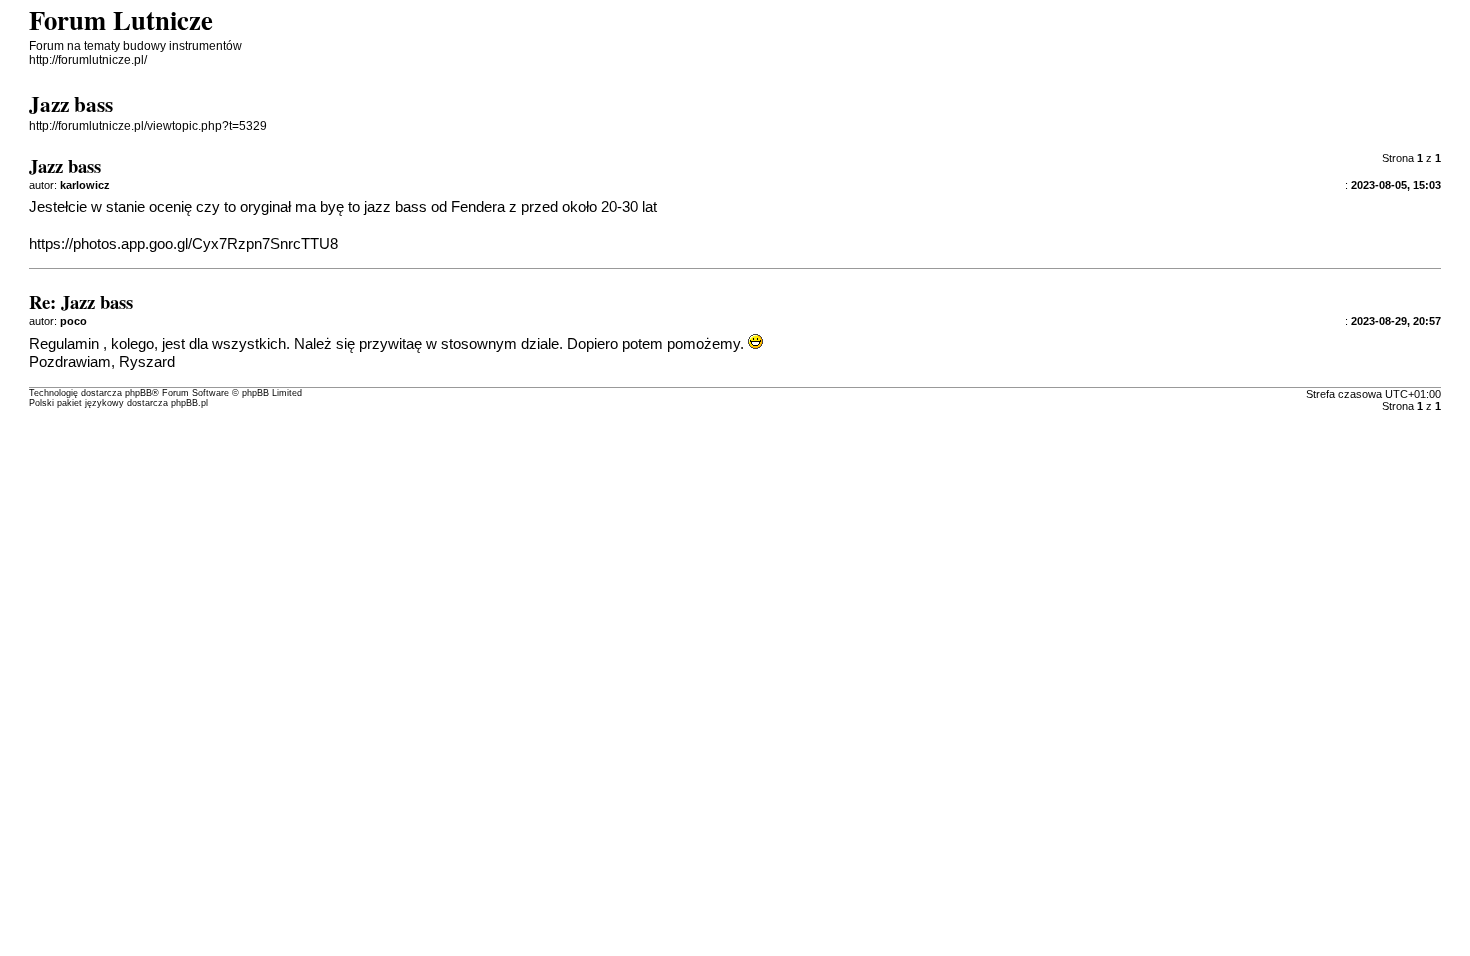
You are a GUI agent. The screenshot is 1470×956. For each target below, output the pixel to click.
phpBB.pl (189, 403)
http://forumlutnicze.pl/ (88, 60)
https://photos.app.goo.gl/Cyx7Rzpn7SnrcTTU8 (183, 244)
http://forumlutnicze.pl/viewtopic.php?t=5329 (148, 126)
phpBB (138, 393)
